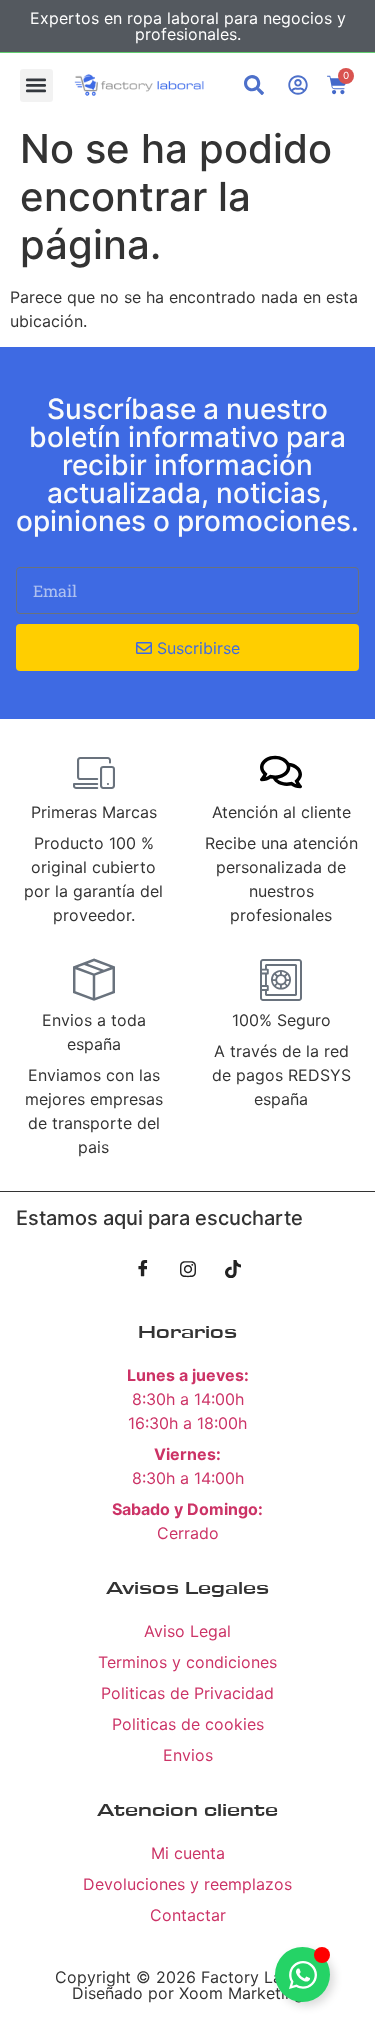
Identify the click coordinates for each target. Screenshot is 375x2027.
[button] (36, 85)
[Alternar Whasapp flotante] (302, 1974)
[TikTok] (233, 1268)
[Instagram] (188, 1268)
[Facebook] (143, 1268)
